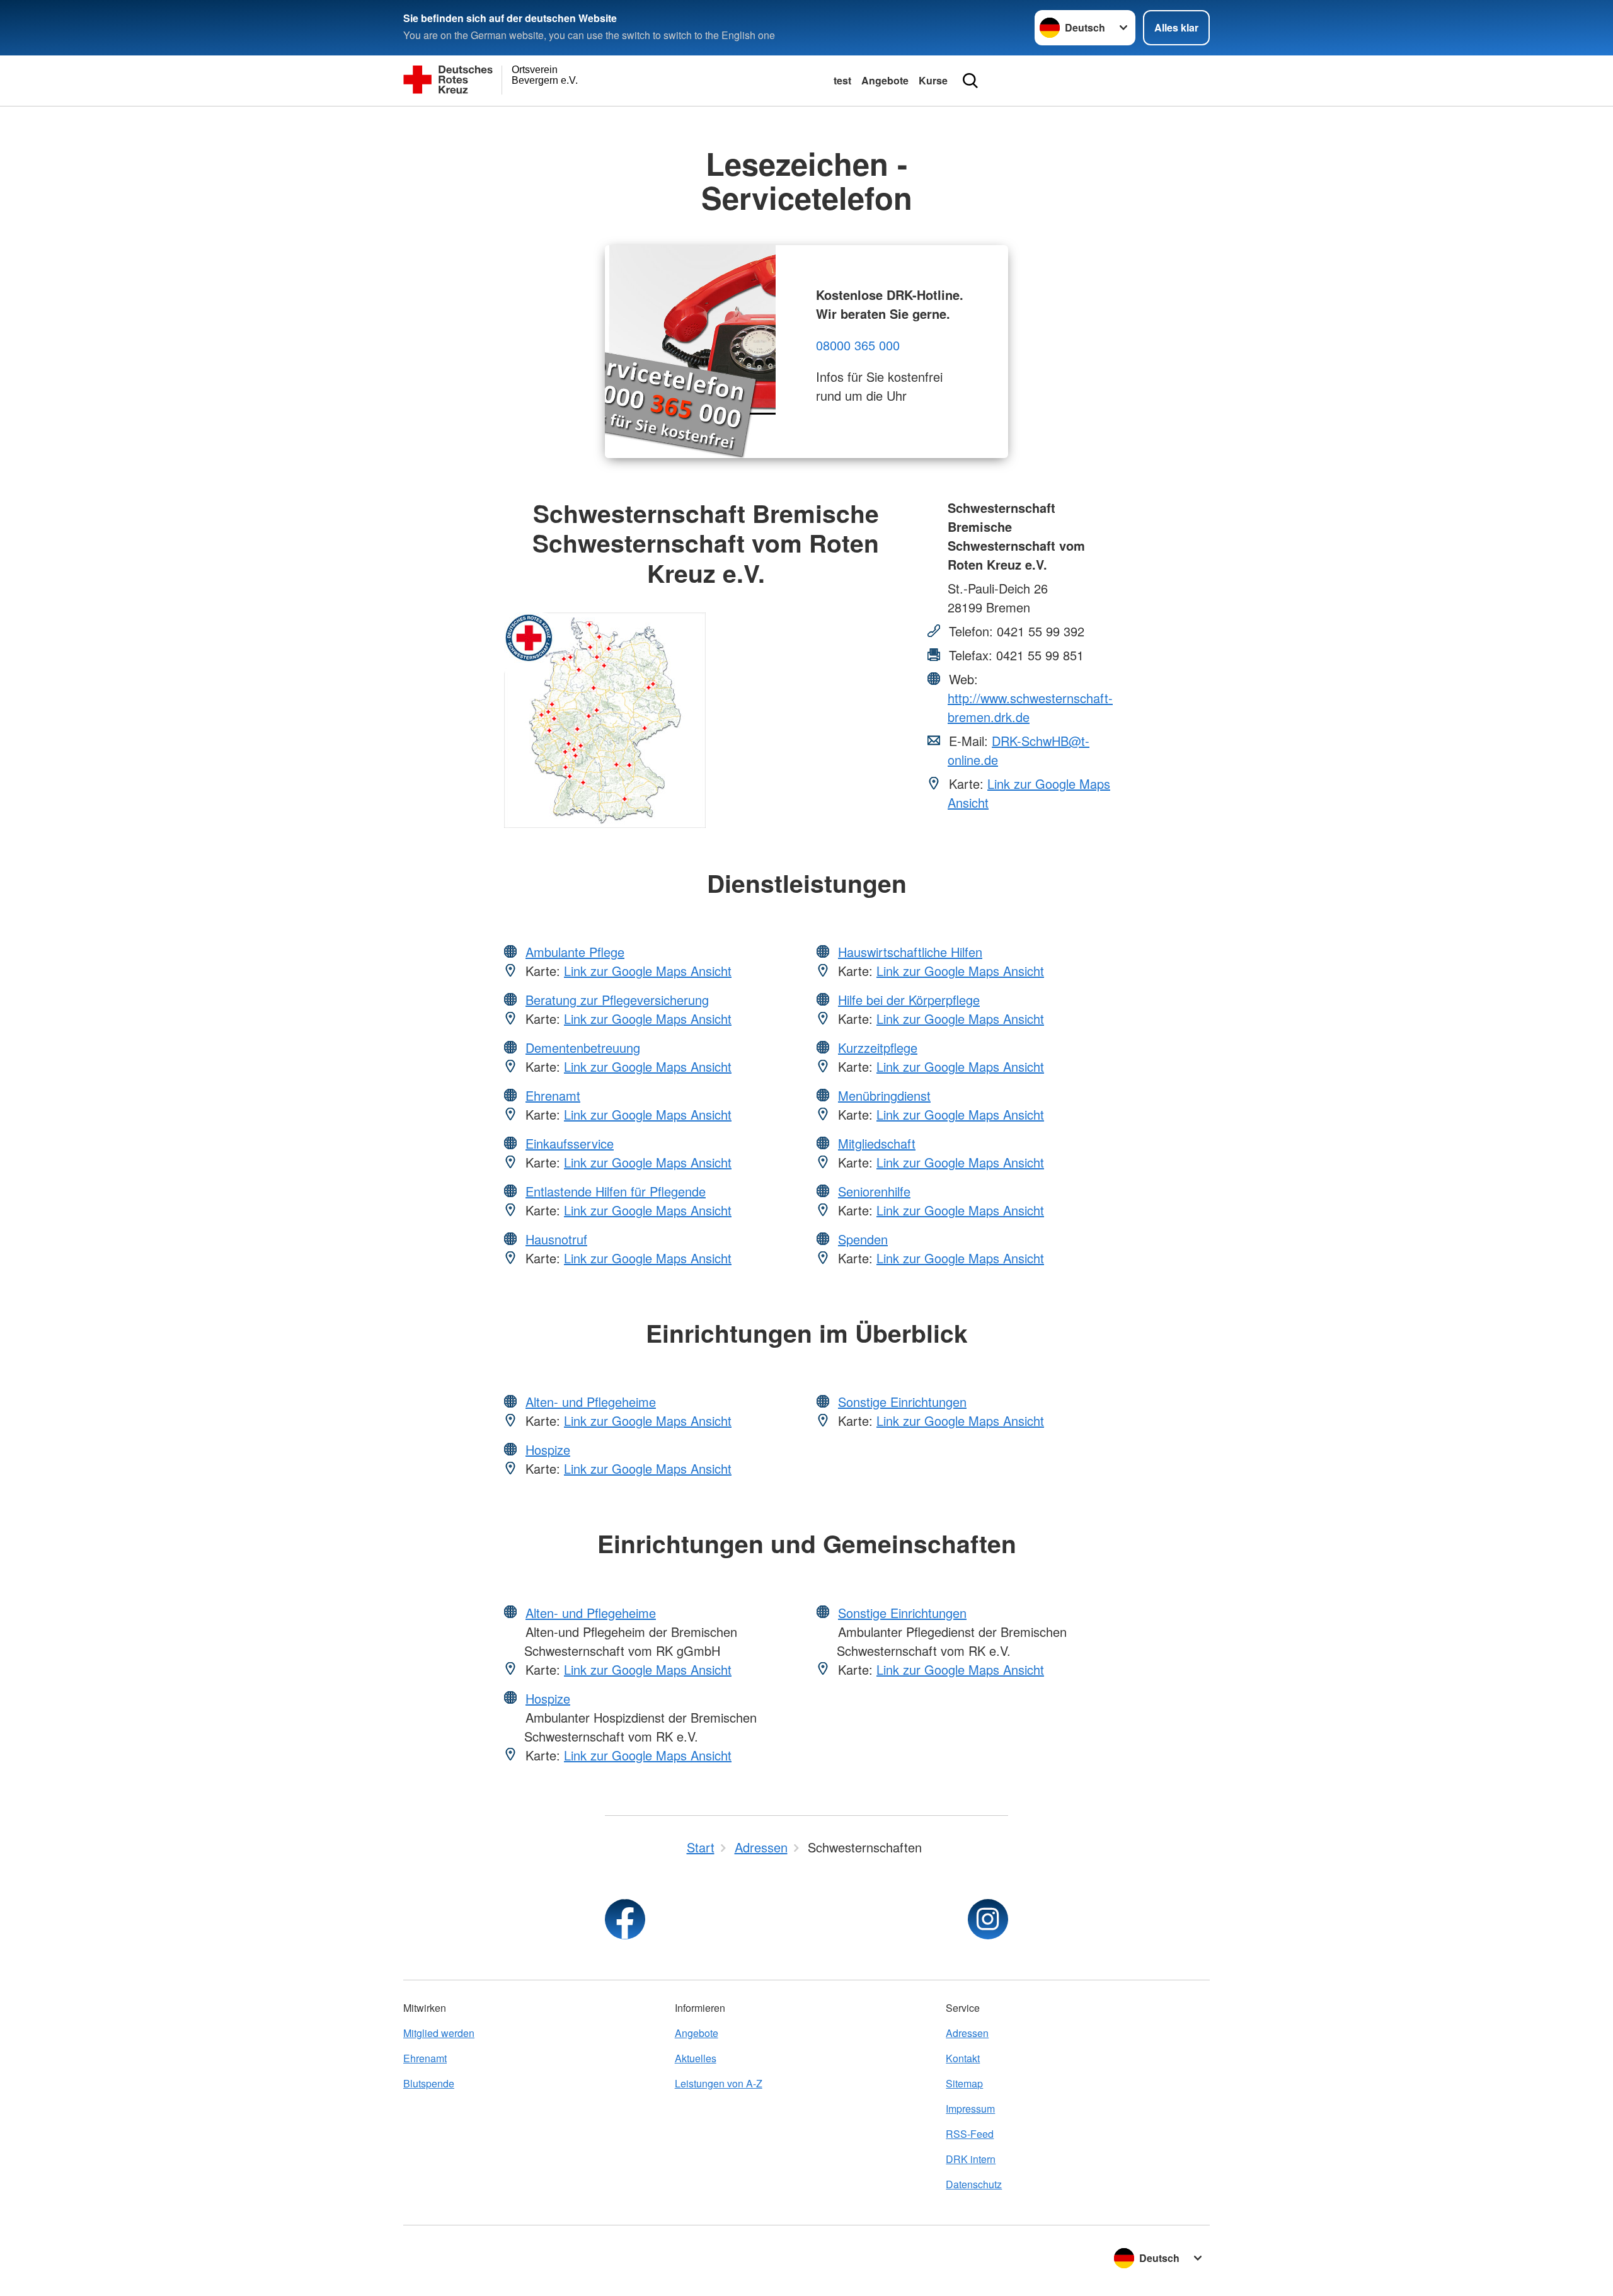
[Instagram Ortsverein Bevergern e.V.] (988, 1919)
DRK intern (971, 2159)
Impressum (970, 2109)
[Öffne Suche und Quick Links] (970, 81)
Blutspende (429, 2083)
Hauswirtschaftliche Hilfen (910, 952)
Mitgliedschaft (877, 1143)
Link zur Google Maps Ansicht (648, 971)
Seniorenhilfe (874, 1191)
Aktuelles (696, 2058)
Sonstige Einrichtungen (902, 1402)
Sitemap (964, 2083)
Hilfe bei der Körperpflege (909, 1000)
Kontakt (963, 2058)
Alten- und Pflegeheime (591, 1402)
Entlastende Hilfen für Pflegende (616, 1191)
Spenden (863, 1239)
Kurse (933, 80)
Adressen (967, 2033)
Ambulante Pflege (575, 952)
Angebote (885, 80)
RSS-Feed (970, 2134)
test (842, 80)
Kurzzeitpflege (878, 1048)
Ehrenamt (553, 1095)
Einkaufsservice (570, 1143)
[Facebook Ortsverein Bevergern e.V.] (625, 1919)
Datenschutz (974, 2184)
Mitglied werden (439, 2033)
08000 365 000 (858, 345)
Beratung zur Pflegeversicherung (617, 1000)
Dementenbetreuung (583, 1048)
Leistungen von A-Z (719, 2083)
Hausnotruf (556, 1239)
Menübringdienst (884, 1095)
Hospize (548, 1449)
